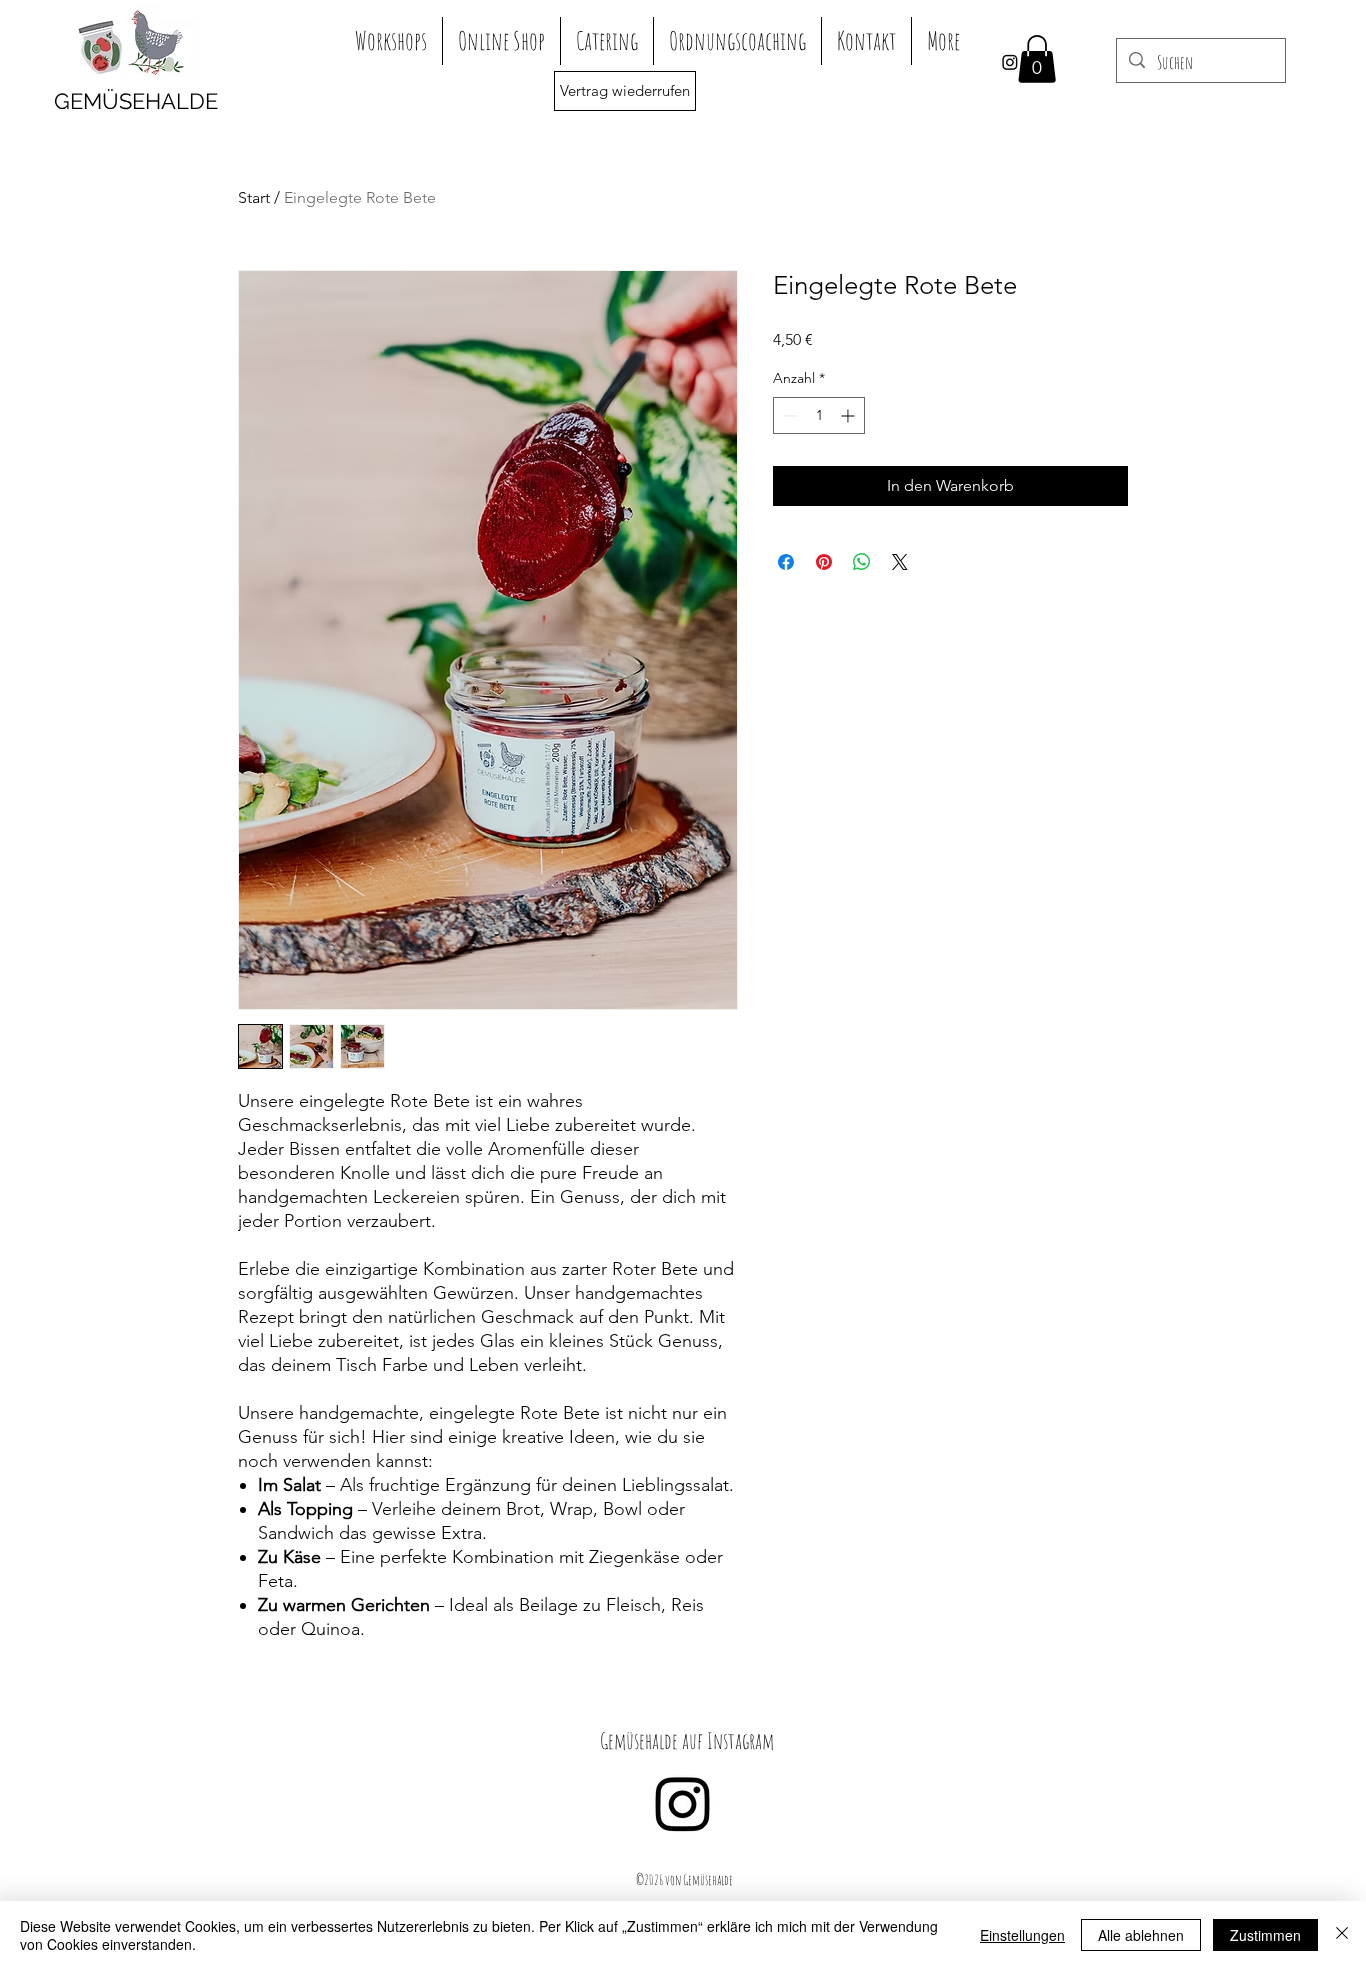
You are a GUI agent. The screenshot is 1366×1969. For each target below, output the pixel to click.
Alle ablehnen (1141, 1935)
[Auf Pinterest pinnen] (824, 562)
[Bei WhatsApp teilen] (862, 562)
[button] (1037, 59)
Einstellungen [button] (1022, 1935)
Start (254, 197)
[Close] (1342, 1935)
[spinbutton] (819, 415)
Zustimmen (1265, 1935)
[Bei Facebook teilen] (786, 562)
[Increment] (849, 415)
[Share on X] (900, 562)
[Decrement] (788, 415)
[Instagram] (1010, 62)
